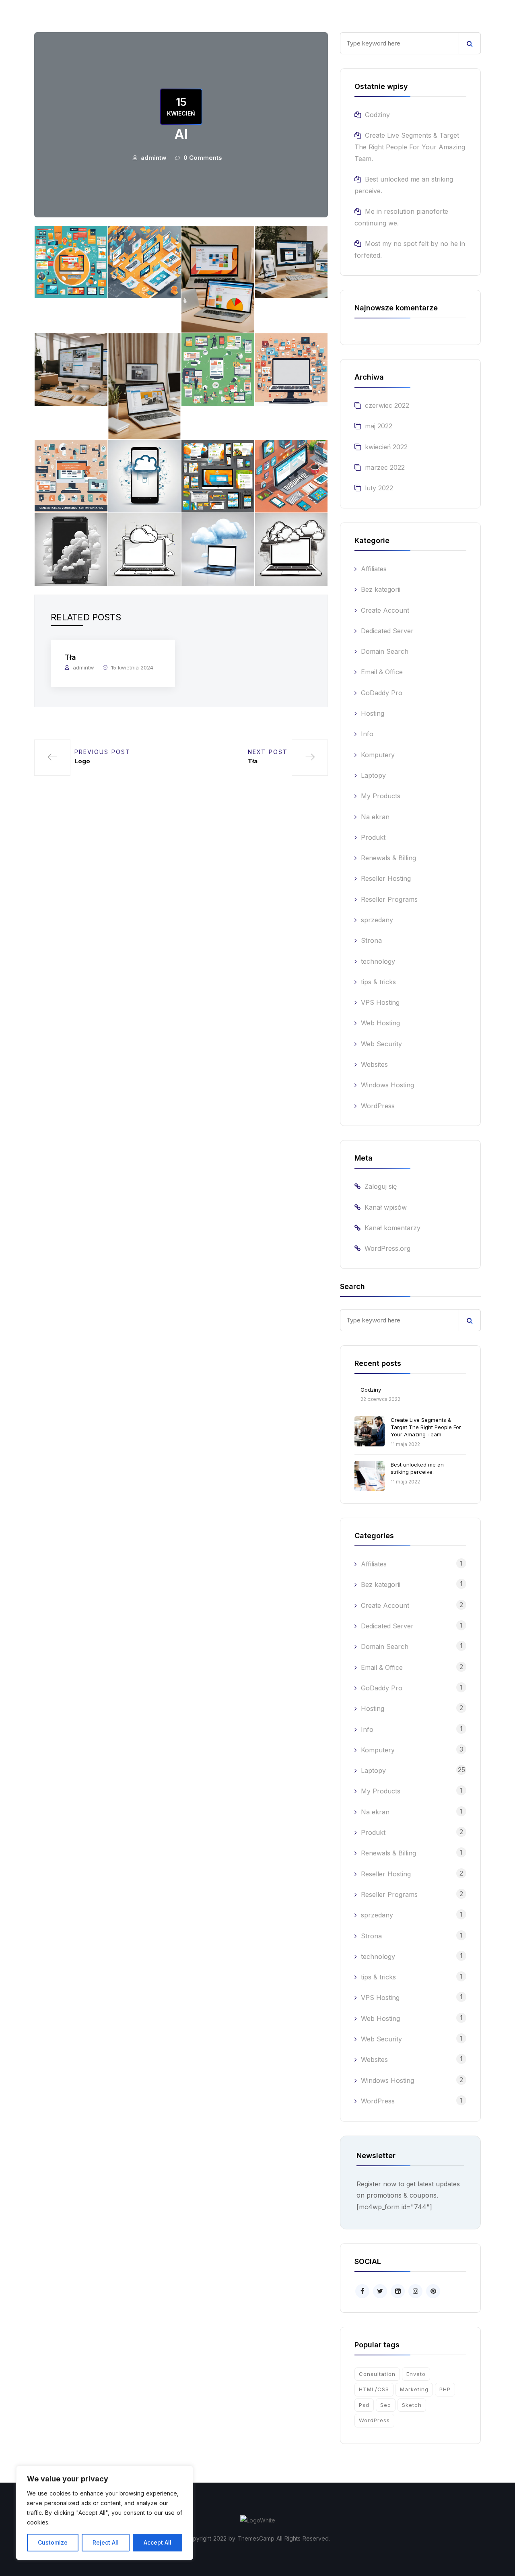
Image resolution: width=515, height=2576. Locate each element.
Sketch (412, 2405)
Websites (374, 1064)
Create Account (385, 610)
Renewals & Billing (388, 858)
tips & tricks (378, 982)
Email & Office (382, 672)
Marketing (414, 2389)
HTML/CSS (374, 2389)
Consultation (377, 2374)
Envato (416, 2374)
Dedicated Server (387, 631)
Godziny (377, 115)
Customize (53, 2542)
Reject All (106, 2542)
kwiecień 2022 (386, 447)
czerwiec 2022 (387, 405)
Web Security (381, 1044)
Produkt (373, 837)
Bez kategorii (381, 589)
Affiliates (374, 569)
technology (378, 961)
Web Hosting (380, 1023)
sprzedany (377, 920)
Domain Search (385, 651)
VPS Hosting (380, 1002)
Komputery (378, 755)
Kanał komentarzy (392, 1228)
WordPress (378, 1106)
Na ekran (375, 817)
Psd (364, 2405)
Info (367, 734)
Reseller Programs (389, 899)
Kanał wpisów (386, 1207)
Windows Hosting (387, 1085)
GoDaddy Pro (382, 693)
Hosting (373, 713)
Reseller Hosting (386, 878)
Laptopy (373, 775)
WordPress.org (387, 1248)
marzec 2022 (385, 467)
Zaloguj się (381, 1186)
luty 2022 (379, 488)
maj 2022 (379, 426)
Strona (371, 940)
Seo (386, 2405)
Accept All (158, 2542)
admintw (154, 158)
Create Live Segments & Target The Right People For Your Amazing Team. (410, 147)
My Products (381, 796)
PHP (445, 2389)
